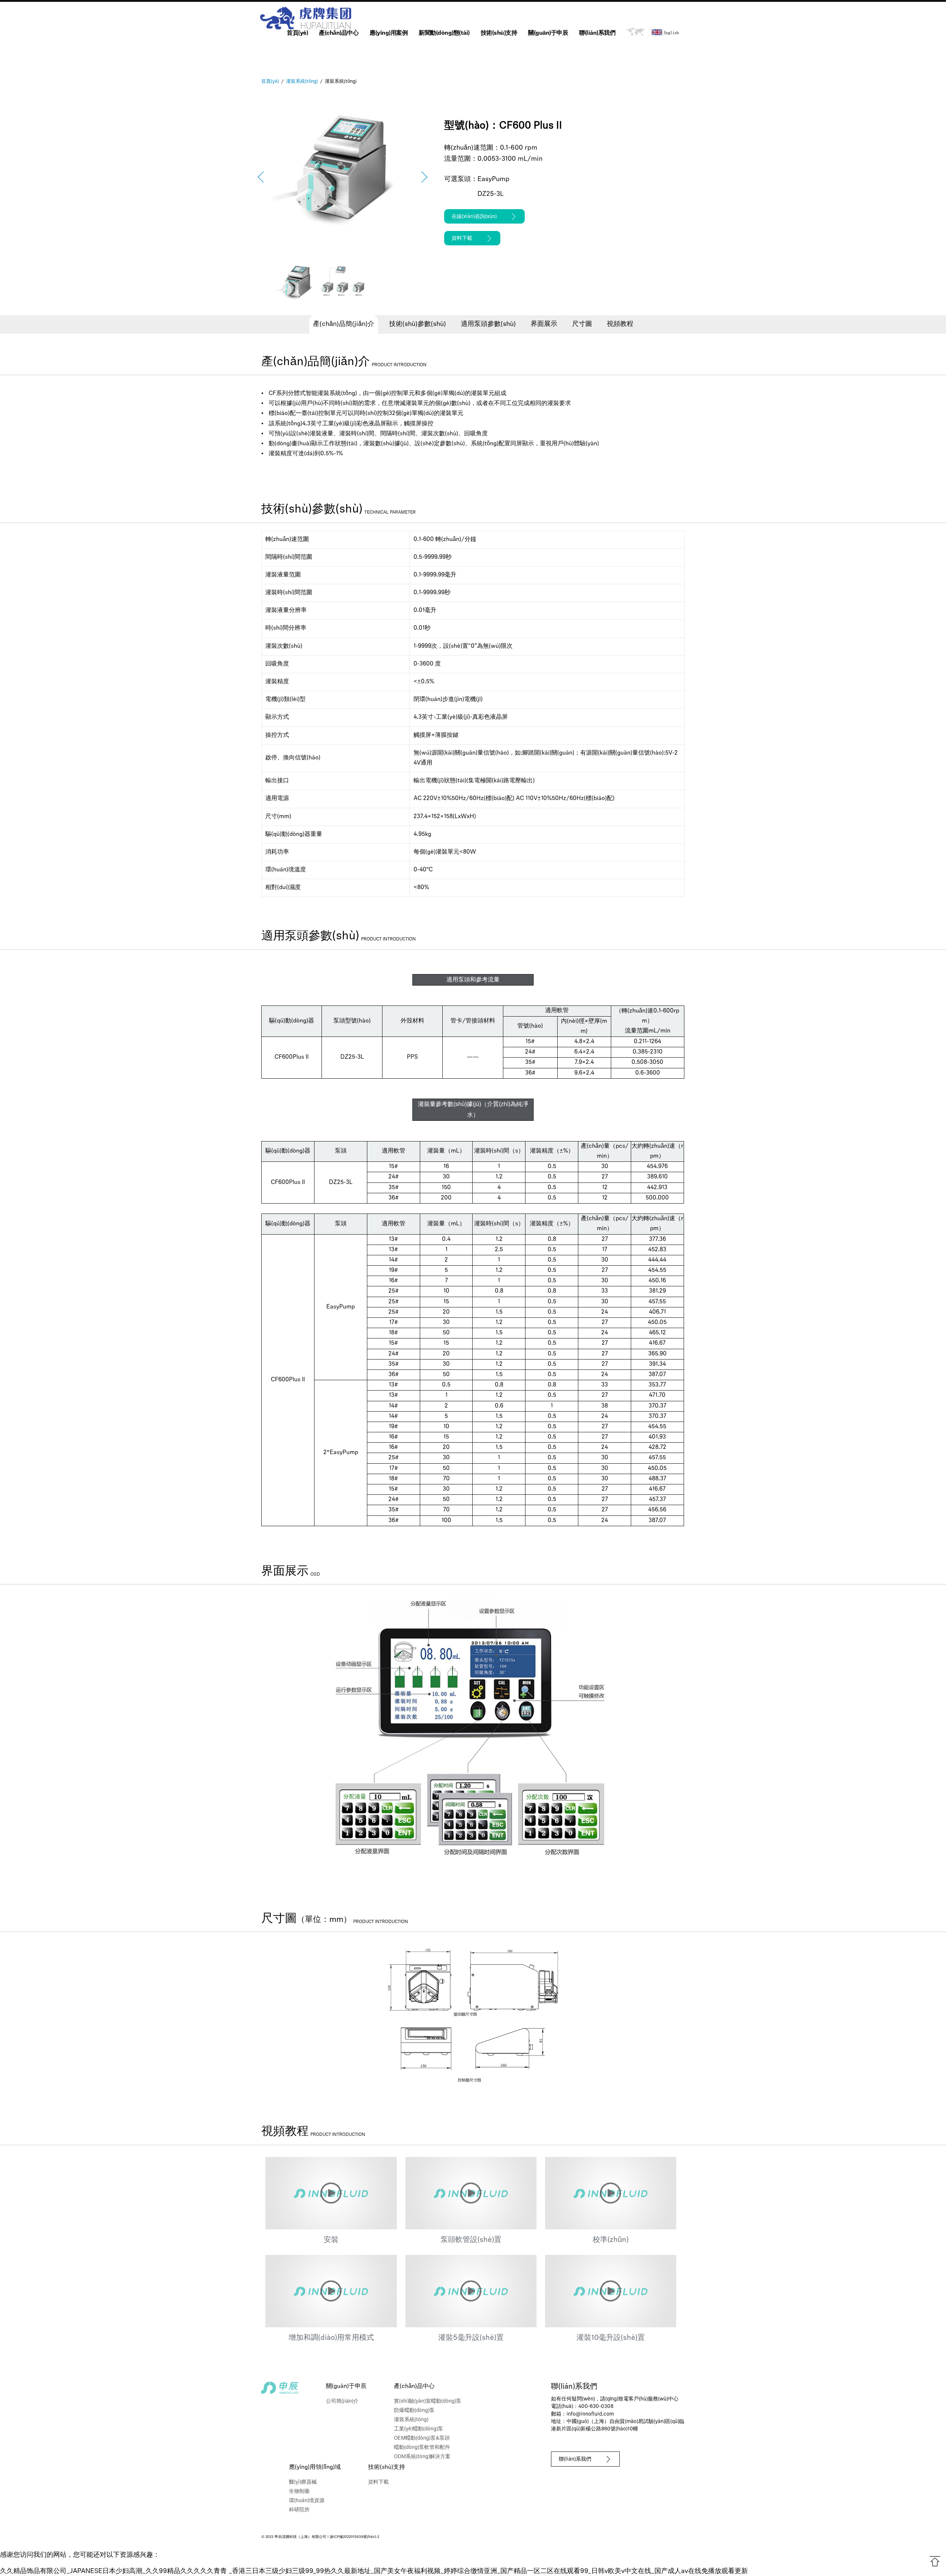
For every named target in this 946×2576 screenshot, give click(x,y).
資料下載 (378, 2482)
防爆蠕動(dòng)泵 (414, 2411)
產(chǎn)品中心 (339, 33)
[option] (343, 177)
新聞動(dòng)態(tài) (444, 33)
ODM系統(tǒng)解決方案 (422, 2457)
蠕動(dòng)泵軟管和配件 (422, 2448)
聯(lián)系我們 (597, 33)
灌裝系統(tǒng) (411, 2420)
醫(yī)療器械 (303, 2482)
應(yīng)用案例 (389, 33)
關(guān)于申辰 (548, 33)
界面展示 (544, 324)
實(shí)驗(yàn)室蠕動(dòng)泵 (428, 2401)
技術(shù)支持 (499, 33)
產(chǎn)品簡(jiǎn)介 (344, 324)
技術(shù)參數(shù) (418, 324)
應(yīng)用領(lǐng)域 (315, 2467)
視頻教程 (620, 324)
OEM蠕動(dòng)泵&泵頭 (422, 2438)
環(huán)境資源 (307, 2501)
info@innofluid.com (590, 2414)
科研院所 (299, 2510)
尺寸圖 (582, 324)
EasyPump (494, 180)
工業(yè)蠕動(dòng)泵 (418, 2429)
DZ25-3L (491, 194)
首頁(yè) (297, 33)
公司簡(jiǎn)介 (342, 2401)
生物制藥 (299, 2492)
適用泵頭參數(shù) (488, 324)
